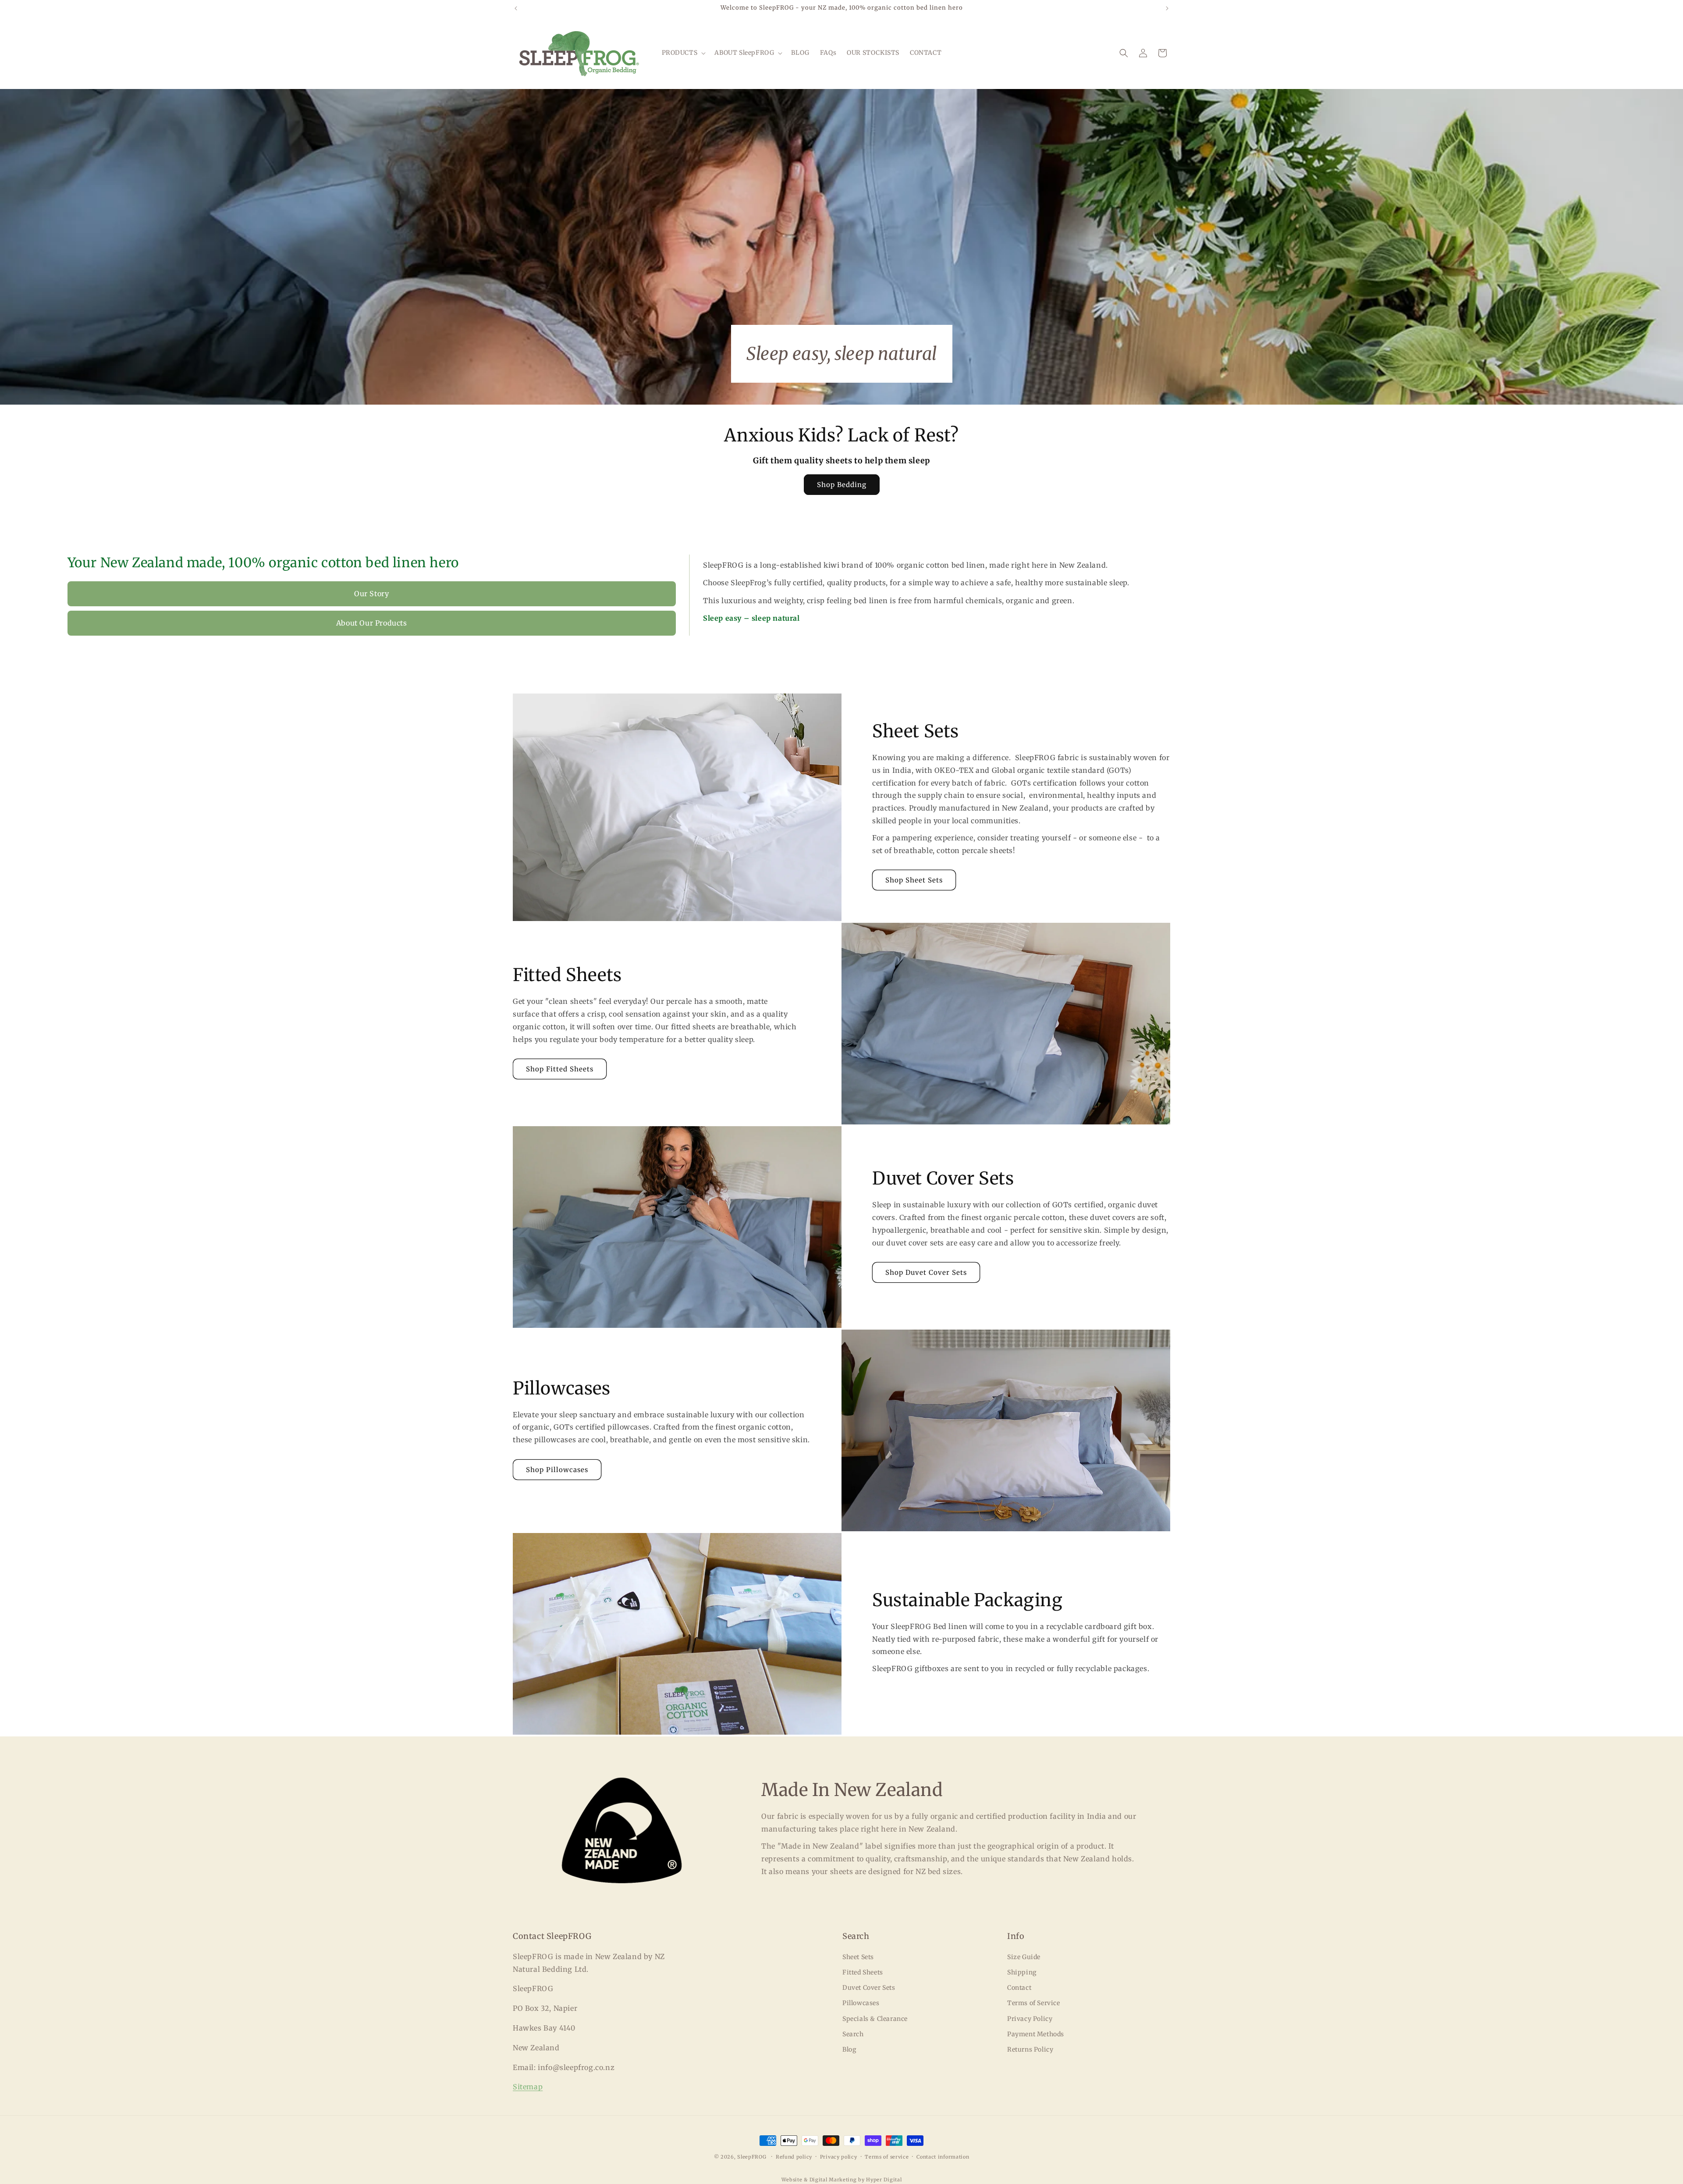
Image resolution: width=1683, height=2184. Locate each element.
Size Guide (1024, 1957)
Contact (1019, 1988)
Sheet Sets (858, 1957)
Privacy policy (839, 2157)
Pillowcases (861, 2003)
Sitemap (528, 2087)
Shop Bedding (842, 485)
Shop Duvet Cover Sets (926, 1272)
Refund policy (794, 2157)
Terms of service (887, 2157)
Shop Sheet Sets (914, 880)
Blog (849, 2049)
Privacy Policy (1030, 2019)
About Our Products (372, 623)
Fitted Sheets (863, 1972)
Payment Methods (1036, 2034)
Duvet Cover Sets (869, 1988)
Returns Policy (1030, 2049)
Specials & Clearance (875, 2019)
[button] (683, 53)
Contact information (943, 2157)
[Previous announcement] (516, 8)
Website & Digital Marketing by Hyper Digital (842, 2180)
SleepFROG (752, 2157)
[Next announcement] (1167, 8)
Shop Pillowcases (557, 1470)
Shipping (1022, 1972)
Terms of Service (1034, 2003)
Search (853, 2034)
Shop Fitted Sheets (560, 1069)
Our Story (371, 594)
